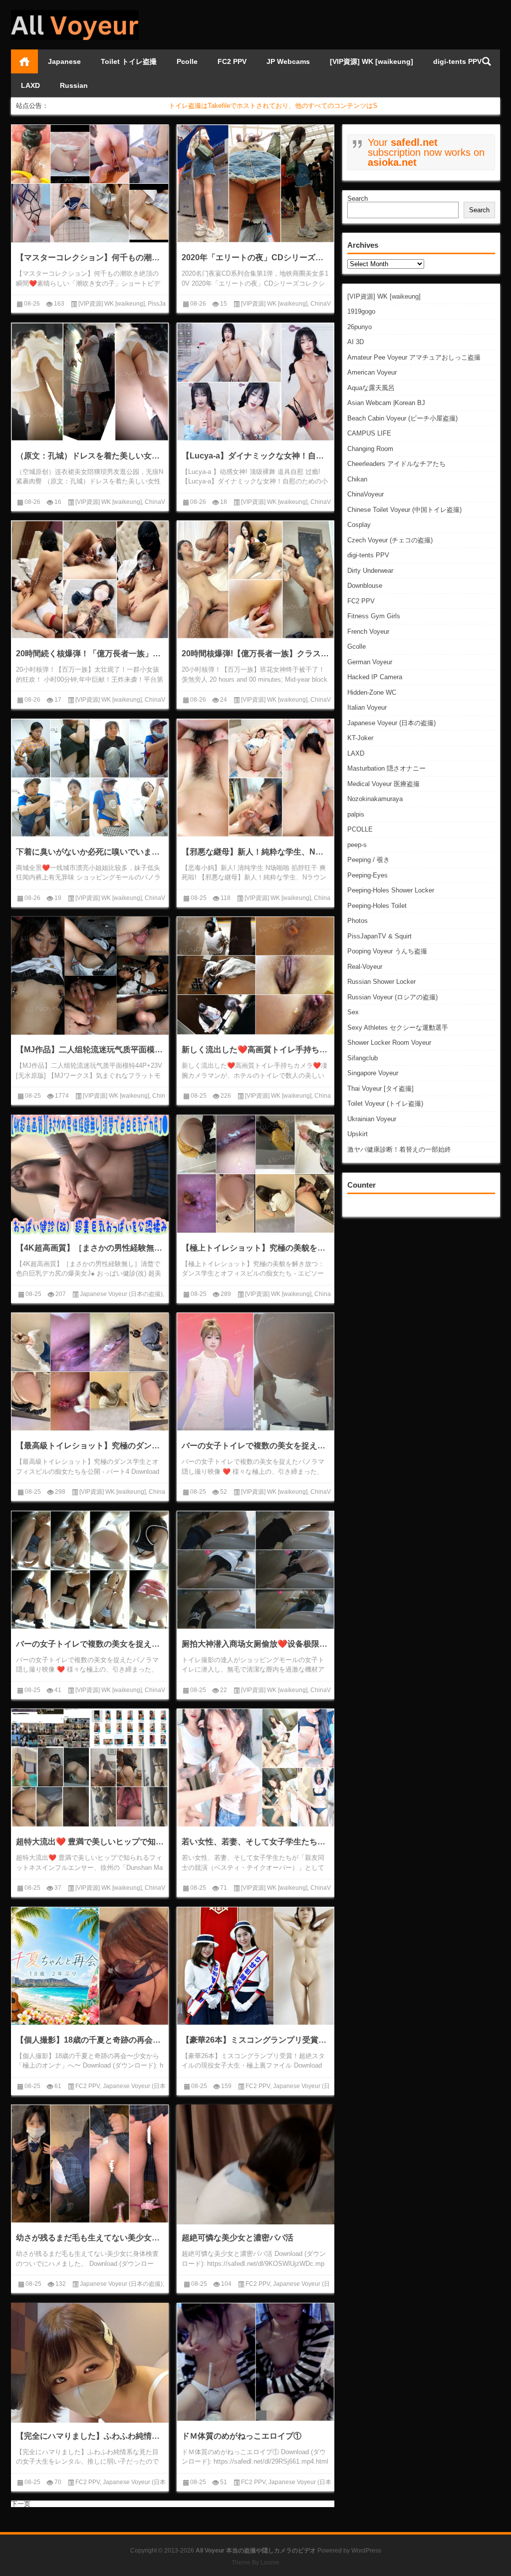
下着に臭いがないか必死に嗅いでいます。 (90, 852)
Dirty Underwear (370, 571)
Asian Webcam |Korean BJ (386, 403)
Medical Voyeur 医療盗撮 (383, 784)
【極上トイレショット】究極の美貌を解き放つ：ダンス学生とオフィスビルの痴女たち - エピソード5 (255, 1248)
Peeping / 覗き (369, 860)
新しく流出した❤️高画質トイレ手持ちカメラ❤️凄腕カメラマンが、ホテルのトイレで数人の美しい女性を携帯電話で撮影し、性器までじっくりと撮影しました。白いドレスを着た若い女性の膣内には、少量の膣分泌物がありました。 (255, 1050)
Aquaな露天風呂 (371, 388)
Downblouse (365, 586)
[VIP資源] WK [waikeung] (372, 61)
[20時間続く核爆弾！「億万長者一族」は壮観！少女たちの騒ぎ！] (90, 580)
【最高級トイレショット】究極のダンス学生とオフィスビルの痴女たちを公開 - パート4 (90, 1446)
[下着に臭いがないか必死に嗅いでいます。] (90, 778)
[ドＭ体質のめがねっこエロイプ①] (255, 2362)
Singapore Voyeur (373, 1073)
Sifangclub (363, 1058)
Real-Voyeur (365, 967)
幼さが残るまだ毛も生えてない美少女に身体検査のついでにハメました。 (90, 2238)
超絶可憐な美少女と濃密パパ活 (238, 2238)
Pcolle (187, 61)
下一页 (21, 2504)
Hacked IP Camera (375, 677)
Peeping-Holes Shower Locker (391, 890)
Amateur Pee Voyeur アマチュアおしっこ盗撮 (414, 357)
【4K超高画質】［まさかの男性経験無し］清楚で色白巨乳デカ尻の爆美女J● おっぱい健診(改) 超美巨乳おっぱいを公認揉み (90, 1248)
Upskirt (358, 1134)
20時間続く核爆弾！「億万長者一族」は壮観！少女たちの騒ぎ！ (90, 653)
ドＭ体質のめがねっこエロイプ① (242, 2436)
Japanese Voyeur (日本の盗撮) (391, 723)
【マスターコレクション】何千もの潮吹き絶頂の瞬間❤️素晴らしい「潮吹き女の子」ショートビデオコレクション (90, 257)
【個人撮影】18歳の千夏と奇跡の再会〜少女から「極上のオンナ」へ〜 (90, 2040)
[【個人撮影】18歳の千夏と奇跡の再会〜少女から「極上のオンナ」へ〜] (90, 1966)
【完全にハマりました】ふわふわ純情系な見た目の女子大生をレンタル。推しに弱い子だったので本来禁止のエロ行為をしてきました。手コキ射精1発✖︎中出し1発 (90, 2436)
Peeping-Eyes (368, 875)
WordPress (366, 2551)
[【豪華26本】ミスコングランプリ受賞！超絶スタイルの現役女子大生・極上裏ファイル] (255, 1966)
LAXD (30, 85)
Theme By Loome (255, 2563)
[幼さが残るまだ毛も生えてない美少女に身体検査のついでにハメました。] (90, 2164)
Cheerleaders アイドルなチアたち (396, 464)
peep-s (357, 845)
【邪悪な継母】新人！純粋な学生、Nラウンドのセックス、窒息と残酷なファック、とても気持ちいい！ (255, 852)
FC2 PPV (232, 61)
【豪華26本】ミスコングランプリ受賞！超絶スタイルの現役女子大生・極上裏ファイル (255, 2040)
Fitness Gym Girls (374, 616)
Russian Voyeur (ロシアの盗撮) (392, 997)
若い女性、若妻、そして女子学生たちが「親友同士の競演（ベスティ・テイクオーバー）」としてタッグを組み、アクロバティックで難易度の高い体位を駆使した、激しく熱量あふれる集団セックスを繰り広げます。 (255, 1842)
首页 (24, 61)
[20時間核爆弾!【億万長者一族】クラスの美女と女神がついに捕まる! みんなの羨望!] (255, 580)
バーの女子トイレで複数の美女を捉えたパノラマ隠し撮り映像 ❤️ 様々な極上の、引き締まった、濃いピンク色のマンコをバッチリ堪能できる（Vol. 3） (255, 1446)
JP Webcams (288, 61)
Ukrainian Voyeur (372, 1119)
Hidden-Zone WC (372, 692)
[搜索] (487, 61)
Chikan (357, 479)
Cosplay (359, 525)
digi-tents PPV (457, 61)
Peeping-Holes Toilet (377, 906)
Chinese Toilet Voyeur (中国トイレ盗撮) (404, 510)
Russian (74, 85)
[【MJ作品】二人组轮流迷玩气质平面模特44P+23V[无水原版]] (90, 976)
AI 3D (356, 342)
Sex (353, 1012)
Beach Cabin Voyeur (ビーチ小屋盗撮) (402, 418)
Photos (358, 921)
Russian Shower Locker (382, 982)
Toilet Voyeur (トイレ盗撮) (385, 1103)
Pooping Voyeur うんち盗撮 (387, 951)
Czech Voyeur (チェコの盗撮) (390, 540)
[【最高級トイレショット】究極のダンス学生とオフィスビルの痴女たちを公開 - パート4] (90, 1372)
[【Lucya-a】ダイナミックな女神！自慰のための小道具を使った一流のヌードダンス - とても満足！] (255, 382)
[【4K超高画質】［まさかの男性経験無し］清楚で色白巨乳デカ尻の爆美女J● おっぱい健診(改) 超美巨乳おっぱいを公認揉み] (90, 1175)
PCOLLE (360, 829)
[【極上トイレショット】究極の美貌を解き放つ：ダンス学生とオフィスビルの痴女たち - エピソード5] (255, 1174)
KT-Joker (360, 738)
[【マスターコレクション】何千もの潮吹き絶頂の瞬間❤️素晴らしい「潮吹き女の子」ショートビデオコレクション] (90, 184)
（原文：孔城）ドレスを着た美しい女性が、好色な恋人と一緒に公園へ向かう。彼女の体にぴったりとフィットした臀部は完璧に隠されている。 (90, 456)
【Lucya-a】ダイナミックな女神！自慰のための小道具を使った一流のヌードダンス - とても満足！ (255, 456)
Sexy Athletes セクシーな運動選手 (398, 1028)
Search (358, 199)
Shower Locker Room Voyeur (389, 1043)
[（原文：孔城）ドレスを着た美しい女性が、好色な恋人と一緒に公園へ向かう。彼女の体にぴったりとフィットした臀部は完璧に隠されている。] (90, 382)
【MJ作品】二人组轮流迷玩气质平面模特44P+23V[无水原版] (90, 1050)
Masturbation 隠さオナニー (386, 768)
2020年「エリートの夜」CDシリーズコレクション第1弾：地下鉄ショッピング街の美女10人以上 (255, 257)
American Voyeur (372, 372)
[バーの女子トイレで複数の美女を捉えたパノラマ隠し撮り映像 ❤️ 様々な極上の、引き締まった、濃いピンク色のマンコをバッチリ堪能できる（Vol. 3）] (255, 1372)
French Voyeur (368, 632)
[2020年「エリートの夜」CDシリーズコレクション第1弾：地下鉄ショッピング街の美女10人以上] (255, 184)
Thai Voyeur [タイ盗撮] (381, 1088)
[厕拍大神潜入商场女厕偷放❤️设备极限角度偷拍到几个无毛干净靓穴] (255, 1570)
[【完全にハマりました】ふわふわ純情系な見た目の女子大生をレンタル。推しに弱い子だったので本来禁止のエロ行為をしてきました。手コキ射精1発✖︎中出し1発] (90, 2382)
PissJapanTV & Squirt (380, 936)
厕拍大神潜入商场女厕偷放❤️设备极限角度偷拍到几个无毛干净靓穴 (255, 1644)
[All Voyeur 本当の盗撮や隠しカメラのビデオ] (75, 13)
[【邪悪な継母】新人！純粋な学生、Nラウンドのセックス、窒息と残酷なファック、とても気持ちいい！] (255, 778)
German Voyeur (370, 662)
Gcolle (357, 646)
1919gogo (361, 311)
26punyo (360, 327)
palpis (356, 814)
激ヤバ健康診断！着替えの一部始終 (399, 1149)
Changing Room (370, 449)
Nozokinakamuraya (375, 799)
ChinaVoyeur (366, 494)
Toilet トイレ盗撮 (129, 61)
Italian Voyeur (367, 707)
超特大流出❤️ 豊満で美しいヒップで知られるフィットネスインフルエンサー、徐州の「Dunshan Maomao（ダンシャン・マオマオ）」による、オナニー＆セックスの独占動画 (90, 1842)
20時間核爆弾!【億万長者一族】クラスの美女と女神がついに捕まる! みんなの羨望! (255, 653)
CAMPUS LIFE (369, 433)
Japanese (64, 61)
